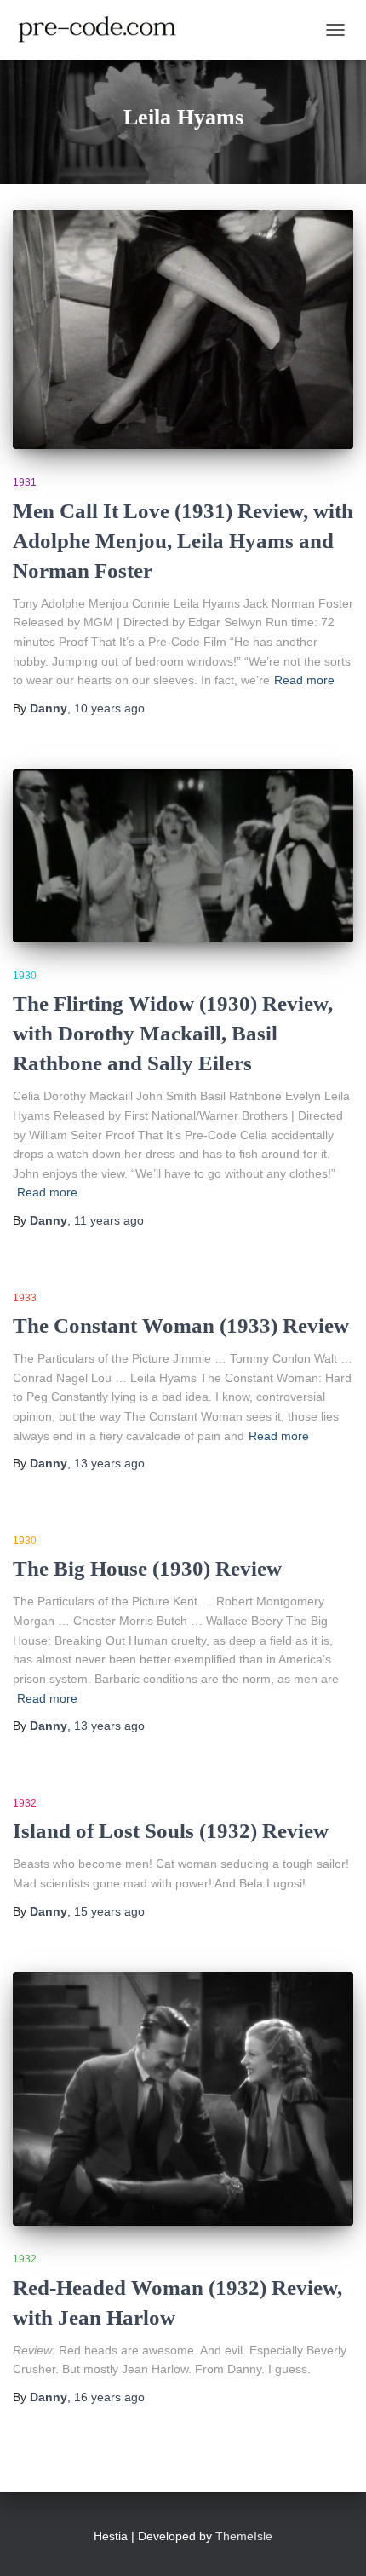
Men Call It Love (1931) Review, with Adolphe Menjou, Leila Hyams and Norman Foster (183, 541)
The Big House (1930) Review (147, 1568)
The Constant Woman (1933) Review (181, 1325)
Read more (304, 680)
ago (109, 708)
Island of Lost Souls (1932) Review (171, 1831)
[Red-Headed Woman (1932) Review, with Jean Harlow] (183, 2099)
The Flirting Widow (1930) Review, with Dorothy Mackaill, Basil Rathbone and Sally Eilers (173, 1033)
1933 (25, 1298)
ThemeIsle (244, 2536)
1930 (25, 976)
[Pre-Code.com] (104, 30)
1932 (25, 1803)
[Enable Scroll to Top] (332, 2542)
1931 (25, 482)
